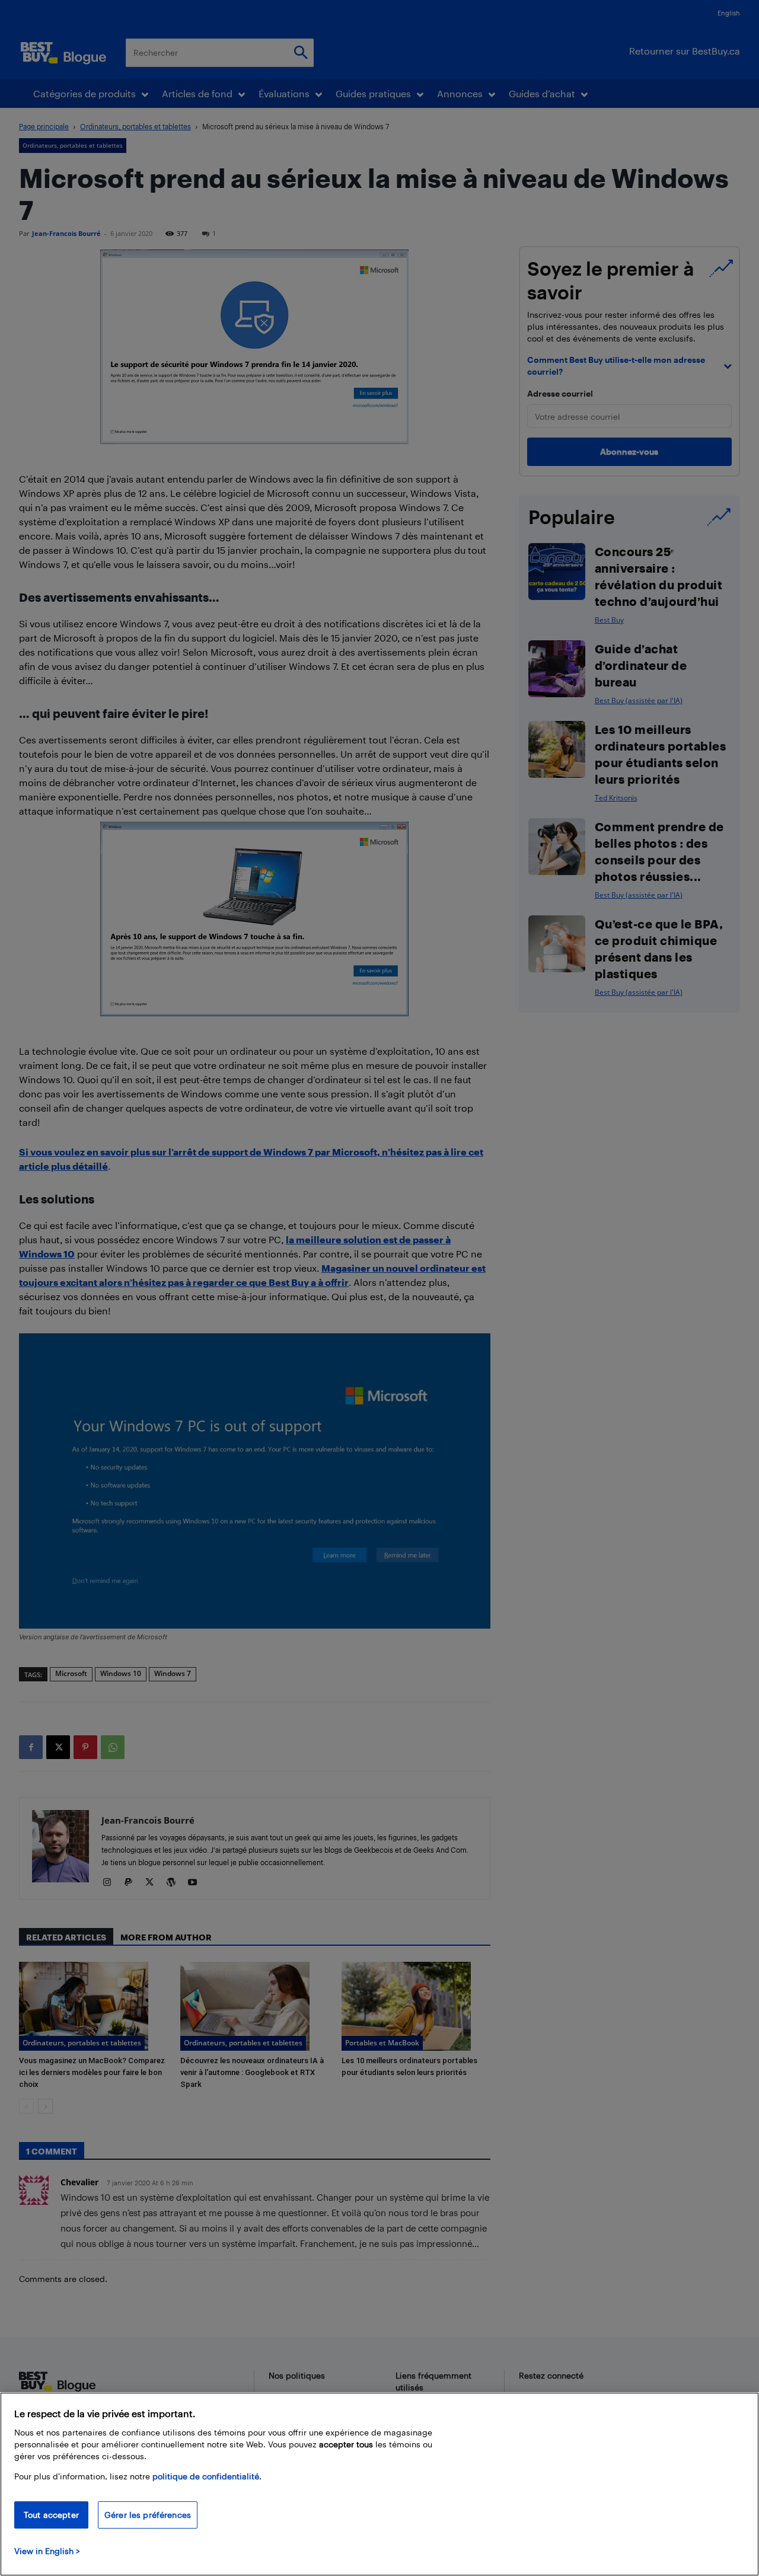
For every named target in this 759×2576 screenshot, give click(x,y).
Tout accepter (51, 2515)
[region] (379, 2484)
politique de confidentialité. (207, 2476)
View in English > (47, 2551)
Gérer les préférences (148, 2515)
